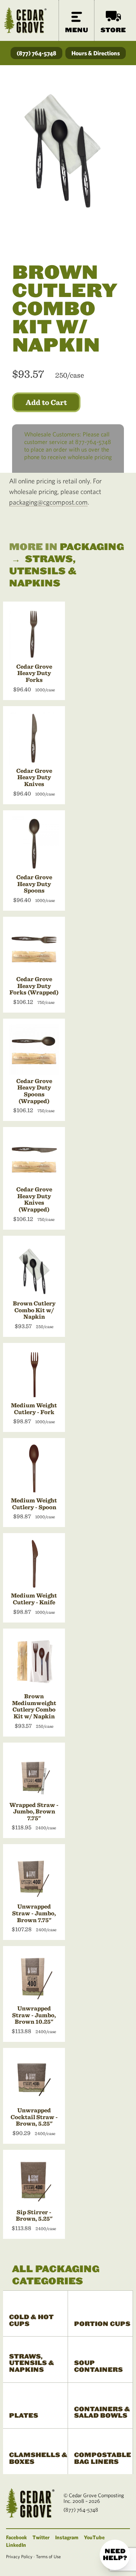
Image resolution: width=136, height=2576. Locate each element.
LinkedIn (16, 2545)
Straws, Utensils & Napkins (43, 571)
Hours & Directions (96, 53)
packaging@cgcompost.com (48, 502)
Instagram (67, 2537)
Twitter (41, 2537)
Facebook (16, 2537)
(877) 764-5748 (36, 53)
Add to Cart (46, 402)
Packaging (92, 547)
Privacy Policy (19, 2556)
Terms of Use (48, 2556)
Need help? (115, 2555)
